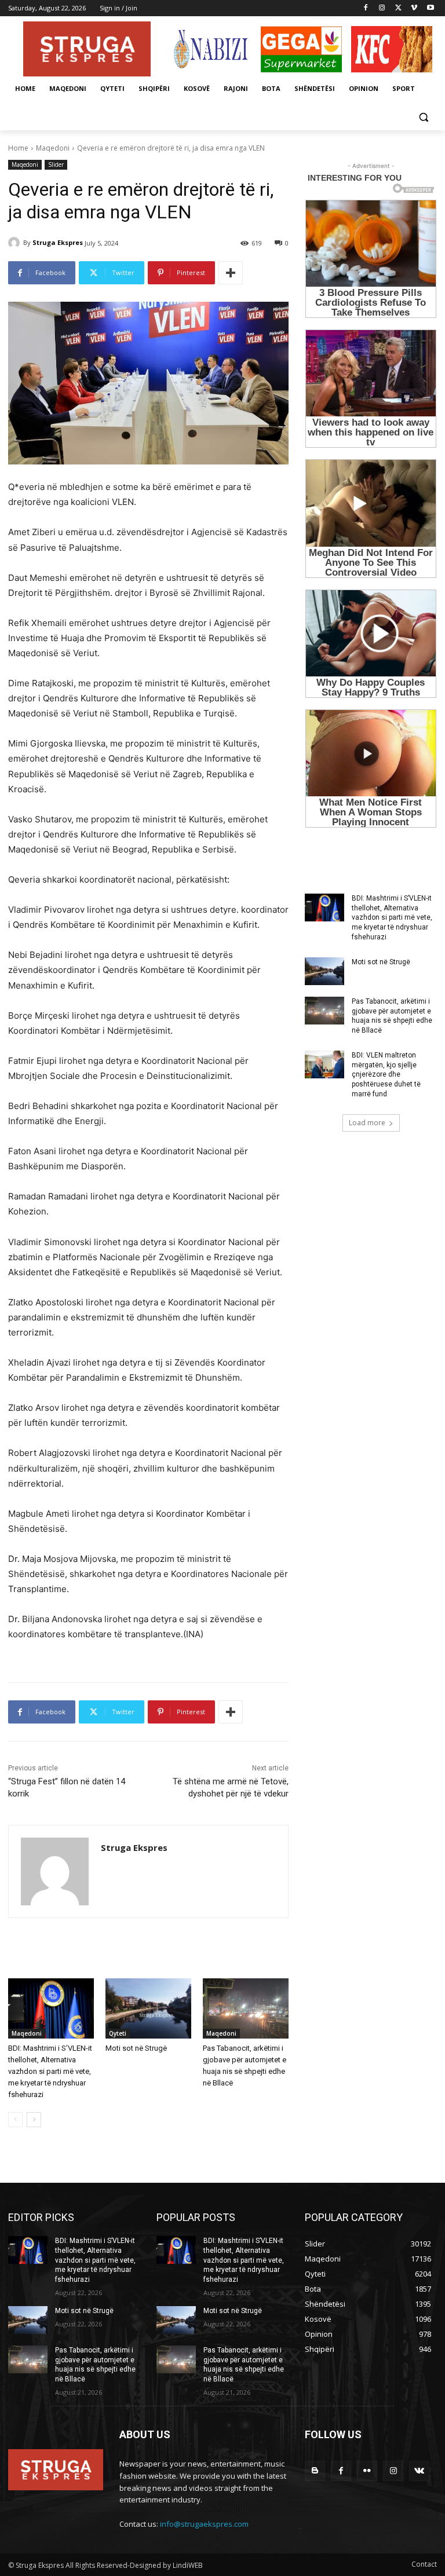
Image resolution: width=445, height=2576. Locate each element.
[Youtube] (430, 8)
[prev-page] (15, 2120)
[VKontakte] (419, 2471)
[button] (423, 117)
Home (18, 148)
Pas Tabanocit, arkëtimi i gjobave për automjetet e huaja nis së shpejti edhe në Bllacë (392, 1016)
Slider (56, 164)
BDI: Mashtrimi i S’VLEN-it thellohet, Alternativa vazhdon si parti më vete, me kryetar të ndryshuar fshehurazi (50, 2071)
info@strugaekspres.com (204, 2524)
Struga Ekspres (58, 242)
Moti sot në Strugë (136, 2048)
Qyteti (118, 2033)
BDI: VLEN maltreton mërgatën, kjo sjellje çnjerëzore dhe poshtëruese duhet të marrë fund (386, 1075)
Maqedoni (53, 148)
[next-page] (34, 2120)
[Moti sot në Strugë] (148, 2008)
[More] (231, 273)
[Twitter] (398, 8)
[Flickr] (367, 2471)
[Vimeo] (414, 8)
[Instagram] (382, 8)
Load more (367, 1123)
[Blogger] (315, 2471)
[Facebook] (366, 8)
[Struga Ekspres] (16, 243)
